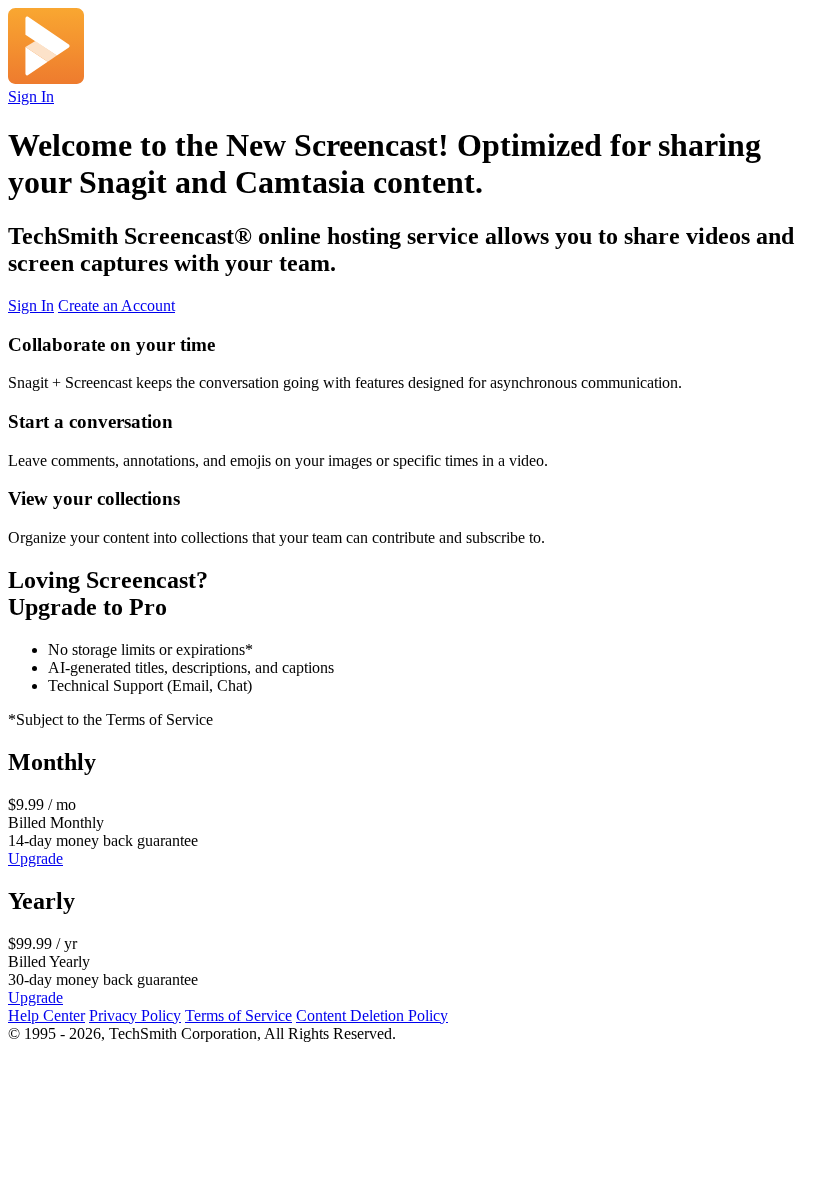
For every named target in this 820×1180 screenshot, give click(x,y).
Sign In (31, 96)
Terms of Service (238, 1015)
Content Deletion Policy (372, 1015)
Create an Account (116, 305)
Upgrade (35, 858)
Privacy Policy (135, 1015)
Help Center (46, 1015)
